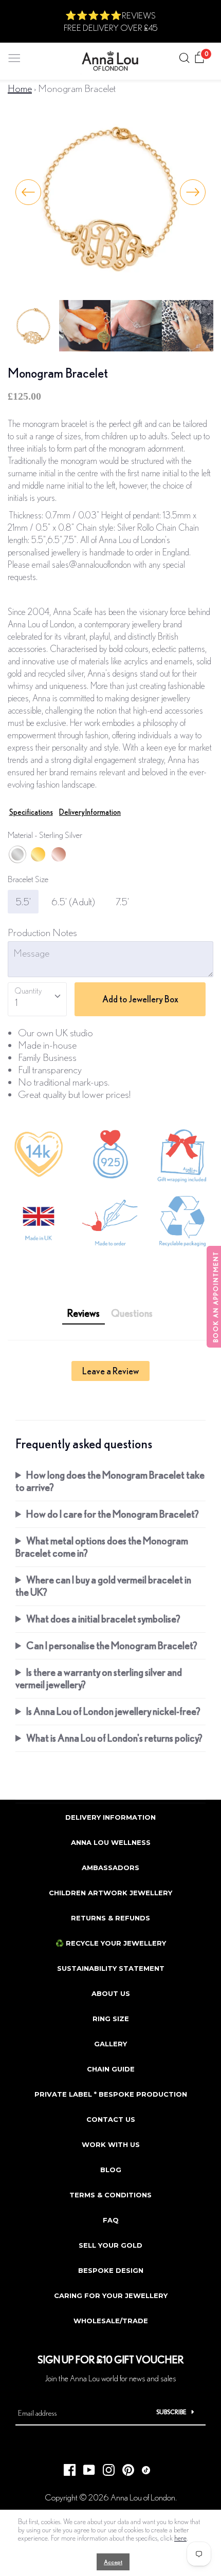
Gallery (110, 2044)
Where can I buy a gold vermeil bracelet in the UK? (103, 1586)
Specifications (31, 812)
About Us (111, 1993)
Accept (113, 2562)
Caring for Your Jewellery (111, 2295)
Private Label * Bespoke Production (111, 2094)
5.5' (23, 901)
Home (20, 88)
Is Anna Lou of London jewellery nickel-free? (113, 1711)
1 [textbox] (16, 1002)
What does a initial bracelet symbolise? (103, 1619)
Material (45, 835)
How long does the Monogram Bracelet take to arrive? (110, 1481)
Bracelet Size (28, 879)
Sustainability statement (111, 1968)
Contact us (111, 2119)
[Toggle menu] (14, 56)
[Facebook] (66, 2467)
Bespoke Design (111, 2270)
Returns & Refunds (110, 1918)
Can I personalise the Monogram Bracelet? (112, 1645)
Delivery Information (90, 812)
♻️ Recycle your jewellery (111, 1943)
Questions (132, 1313)
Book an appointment (216, 1297)
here (180, 2538)
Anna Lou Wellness (111, 1842)
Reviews (84, 1313)
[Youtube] (85, 2467)
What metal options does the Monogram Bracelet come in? (102, 1547)
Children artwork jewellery (110, 1893)
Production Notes (42, 932)
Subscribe (171, 2412)
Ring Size (111, 2019)
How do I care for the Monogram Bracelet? (113, 1514)
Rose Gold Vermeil (59, 854)
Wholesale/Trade (111, 2321)
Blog (111, 2170)
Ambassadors (110, 1868)
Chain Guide (111, 2069)
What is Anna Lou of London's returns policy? (114, 1738)
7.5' (122, 901)
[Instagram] (105, 2467)
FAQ (111, 2220)
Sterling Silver (17, 854)
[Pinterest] (124, 2467)
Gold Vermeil (38, 854)
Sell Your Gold (110, 2245)
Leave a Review (110, 1371)
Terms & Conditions (110, 2195)
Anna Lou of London (143, 2497)
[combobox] (37, 999)
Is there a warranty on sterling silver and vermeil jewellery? (99, 1678)
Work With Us (111, 2144)
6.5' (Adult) (73, 901)
